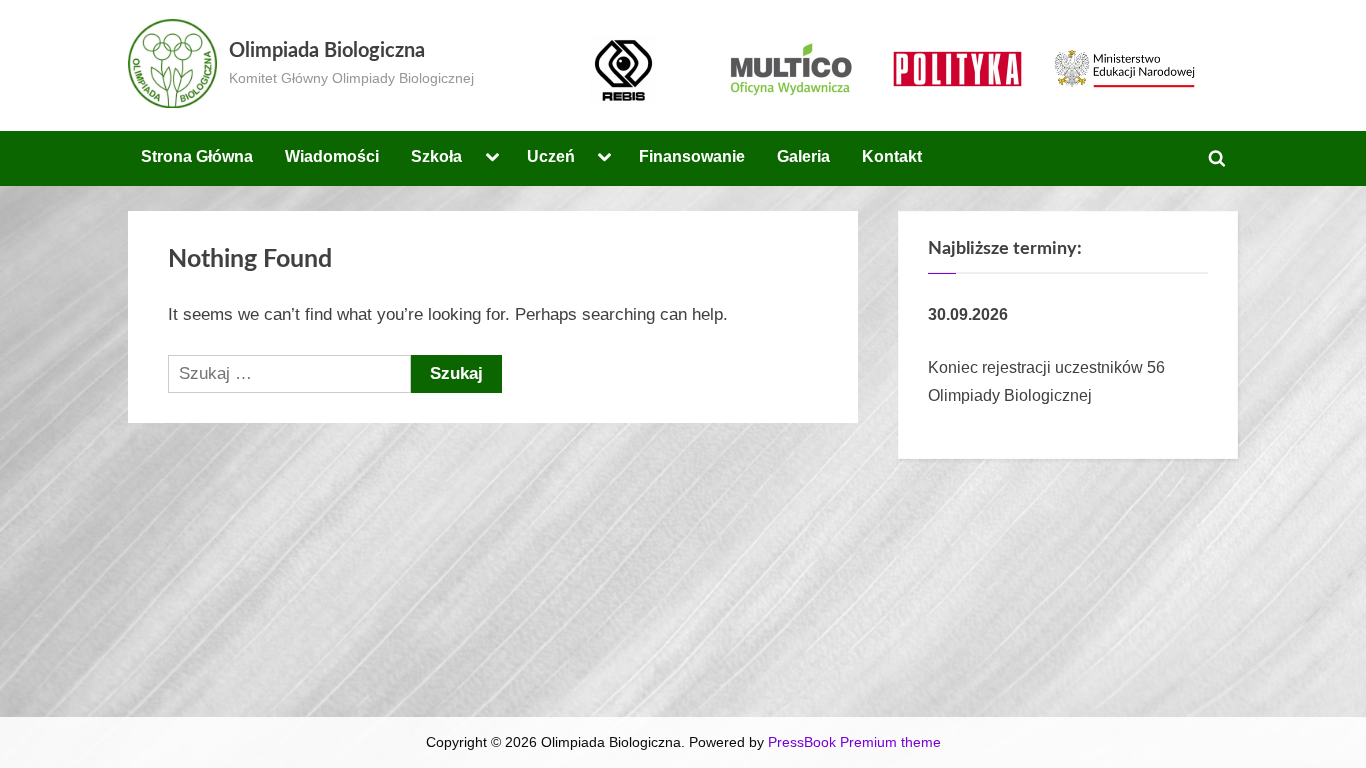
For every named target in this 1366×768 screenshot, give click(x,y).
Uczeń (551, 156)
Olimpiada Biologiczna (327, 51)
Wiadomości (332, 156)
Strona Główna (197, 156)
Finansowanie (692, 156)
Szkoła (436, 156)
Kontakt (892, 156)
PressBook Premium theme (854, 742)
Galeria (803, 156)
